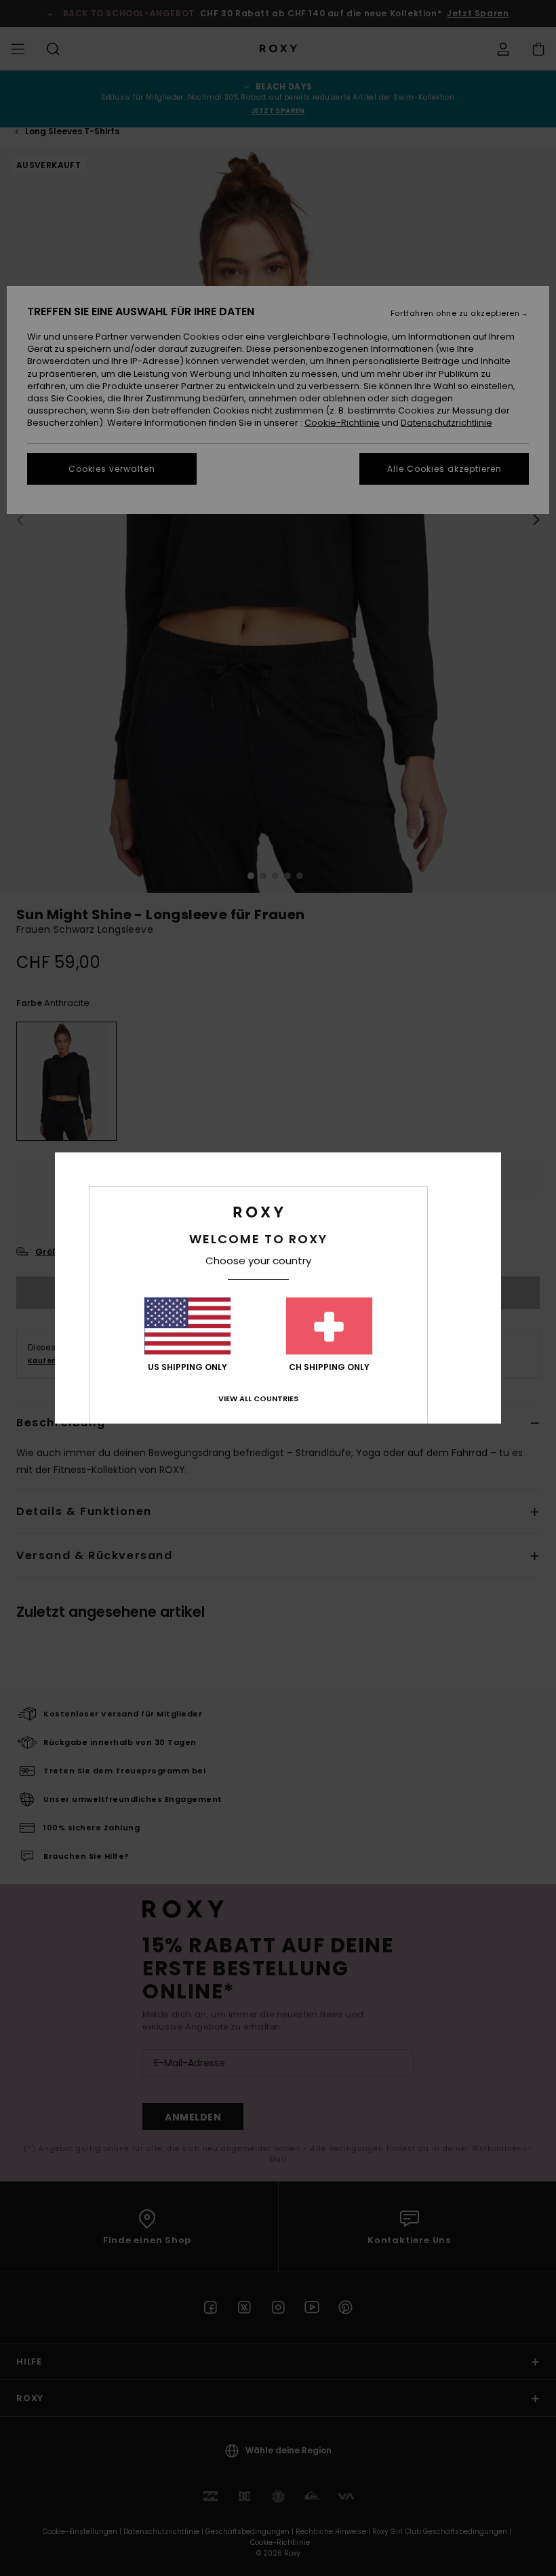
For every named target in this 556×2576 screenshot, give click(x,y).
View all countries (258, 1398)
